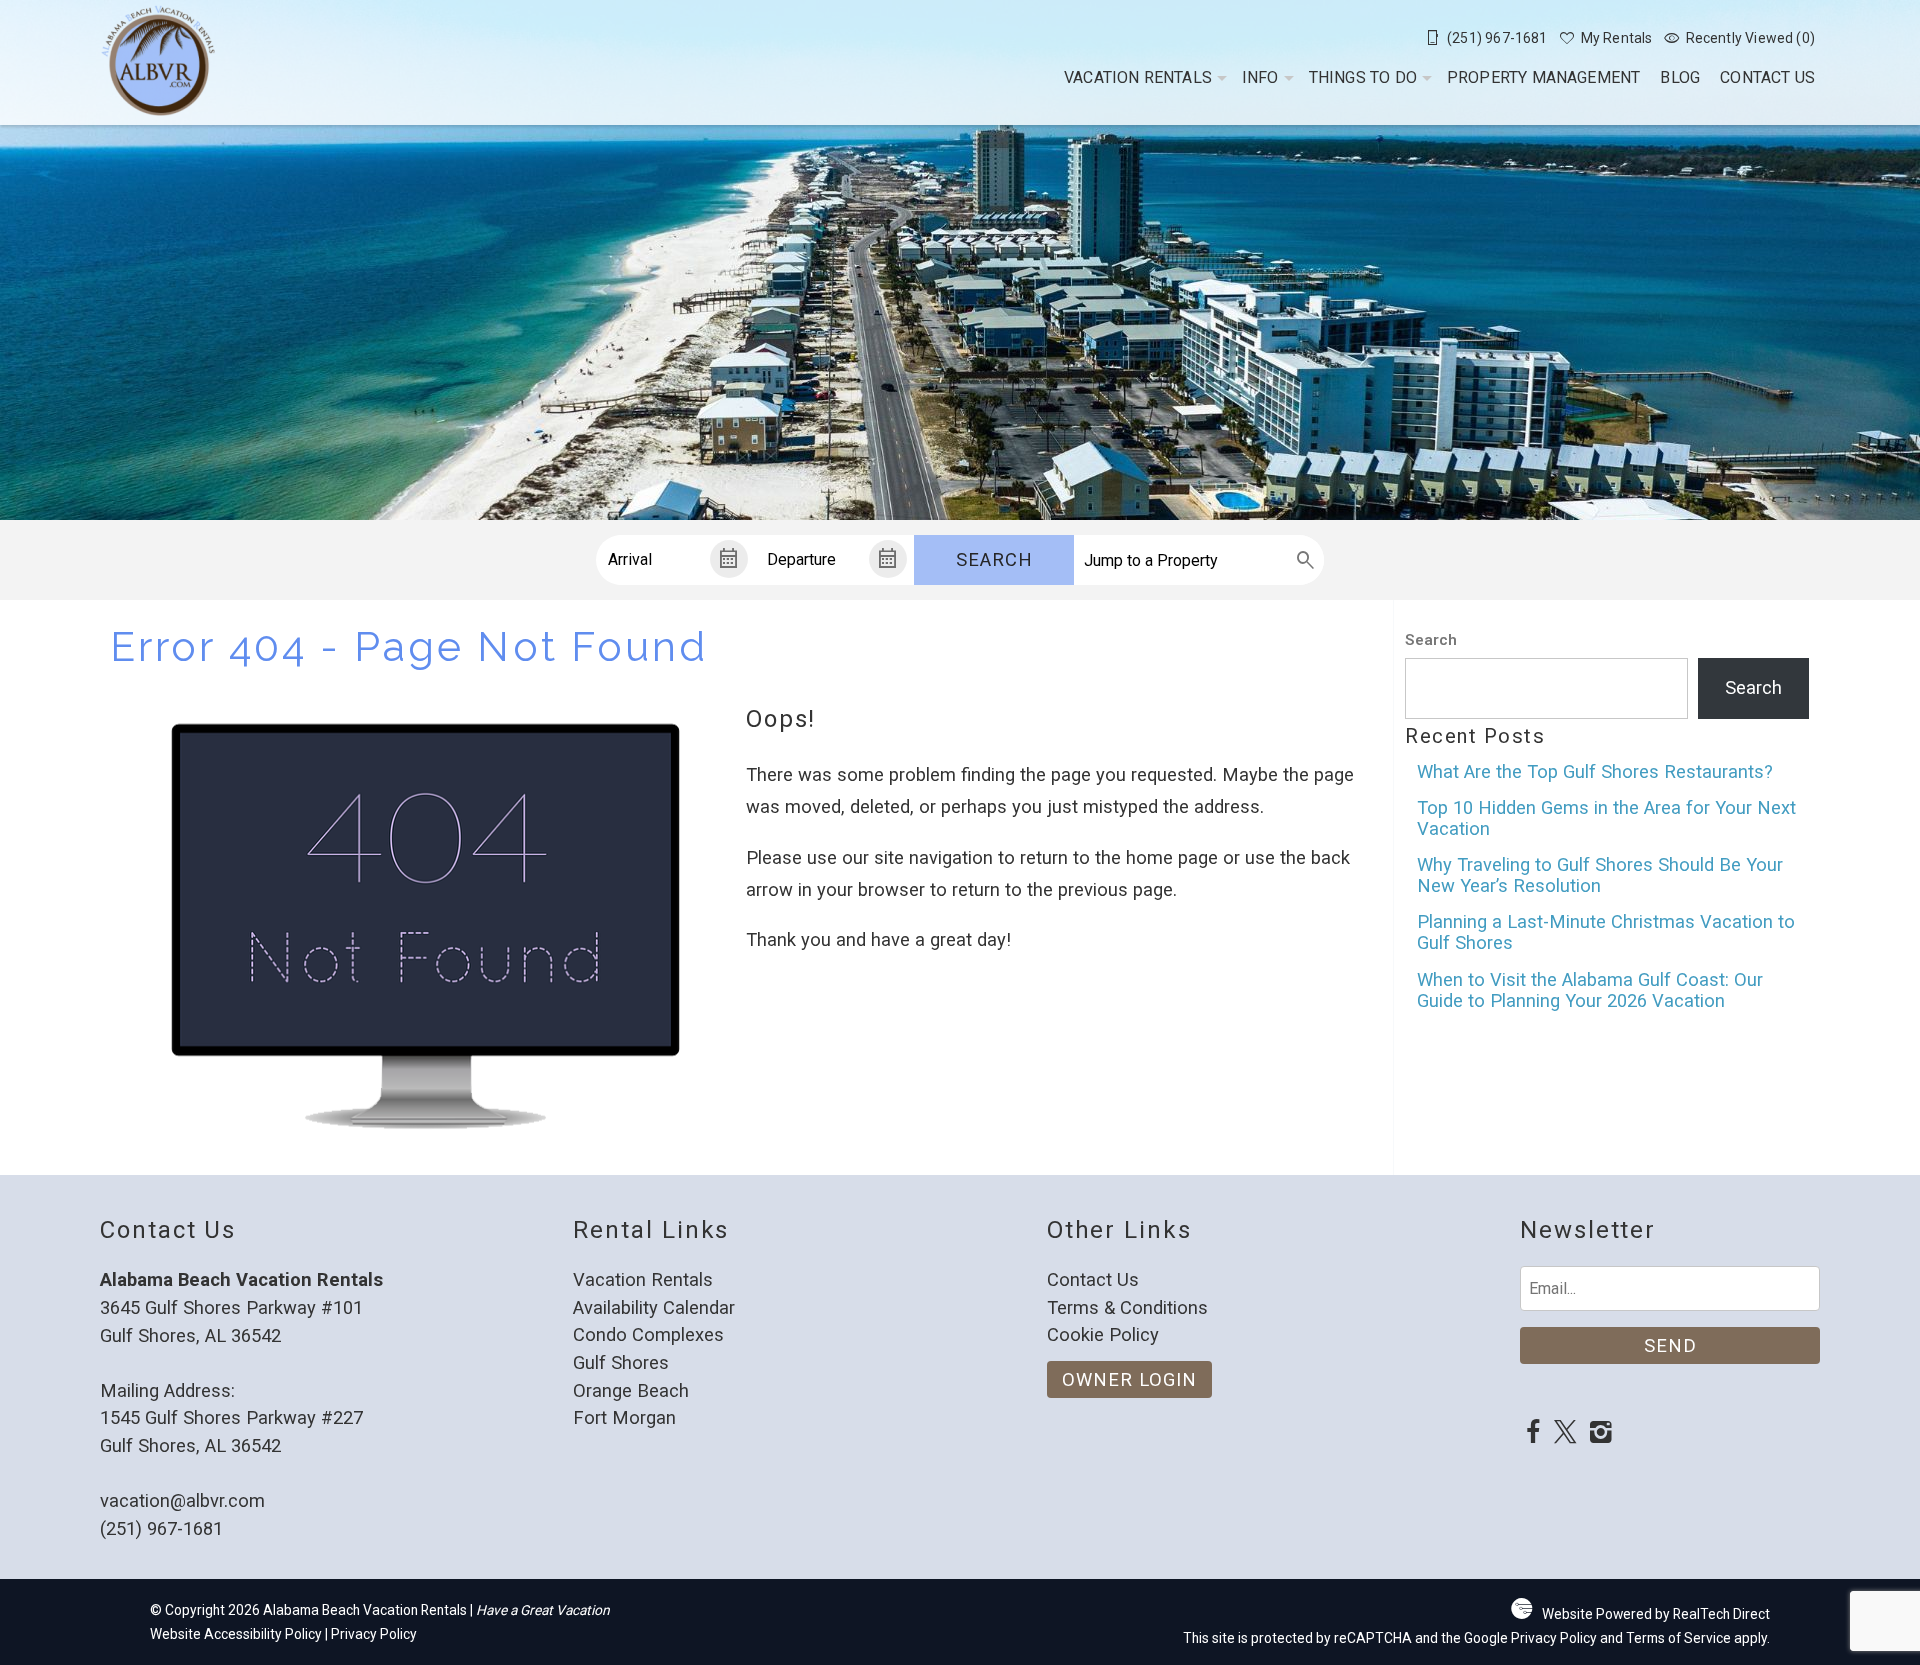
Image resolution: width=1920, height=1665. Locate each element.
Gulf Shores (621, 1362)
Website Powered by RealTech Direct (1656, 1614)
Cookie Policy (1103, 1334)
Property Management (1544, 77)
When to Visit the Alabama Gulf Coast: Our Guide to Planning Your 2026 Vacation (1590, 990)
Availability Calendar (654, 1307)
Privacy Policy (374, 1634)
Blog (1680, 77)
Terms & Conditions (1127, 1307)
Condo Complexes (648, 1334)
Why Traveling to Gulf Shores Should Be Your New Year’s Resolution (1600, 875)
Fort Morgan (624, 1417)
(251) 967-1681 (161, 1528)
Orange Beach (631, 1390)
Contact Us (1767, 77)
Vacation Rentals (1138, 77)
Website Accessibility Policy (236, 1634)
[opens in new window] (1532, 1434)
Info (1260, 77)
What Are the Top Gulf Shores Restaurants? (1595, 771)
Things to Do (1363, 77)
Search (994, 559)
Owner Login (1129, 1379)
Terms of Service (1678, 1638)
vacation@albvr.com (182, 1500)
